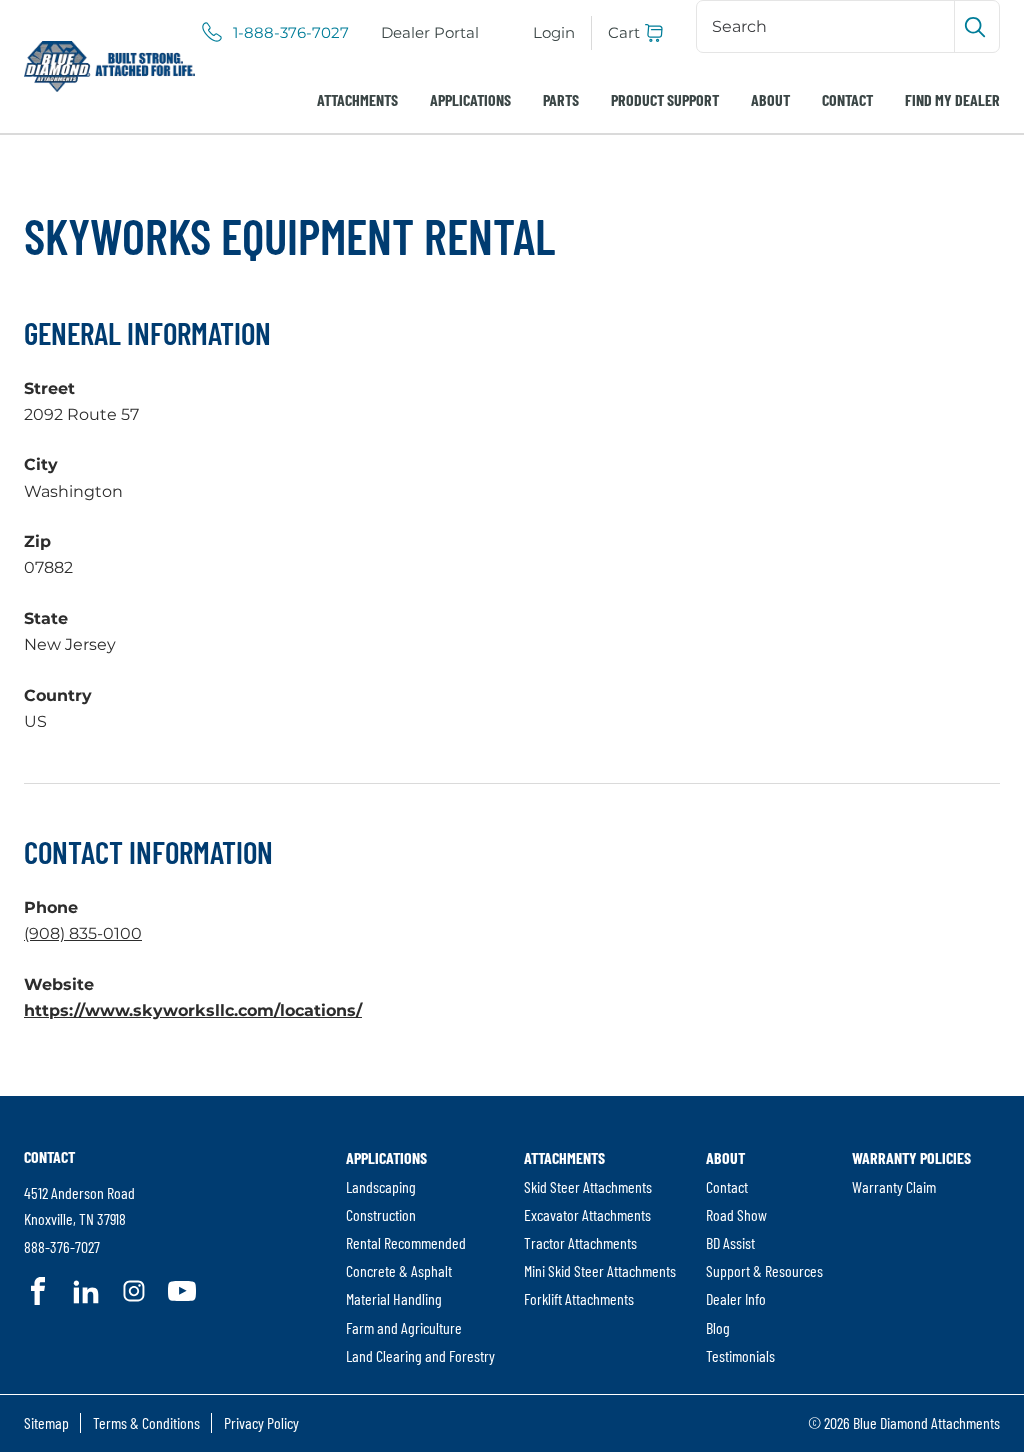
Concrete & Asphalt (399, 1270)
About (770, 99)
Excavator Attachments (587, 1214)
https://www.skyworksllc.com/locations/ (193, 1010)
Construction (381, 1214)
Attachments (357, 99)
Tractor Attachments (580, 1242)
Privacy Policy (261, 1422)
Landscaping (381, 1186)
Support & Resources (764, 1270)
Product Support (665, 99)
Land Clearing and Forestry (420, 1355)
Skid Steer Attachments (588, 1186)
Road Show (736, 1214)
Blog (718, 1327)
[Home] (109, 66)
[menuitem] (430, 33)
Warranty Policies (911, 1157)
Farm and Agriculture (404, 1327)
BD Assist (730, 1242)
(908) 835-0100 (83, 933)
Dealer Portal (430, 32)
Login (554, 32)
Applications (470, 99)
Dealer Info (736, 1298)
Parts (561, 99)
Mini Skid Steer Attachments (600, 1270)
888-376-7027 (62, 1246)
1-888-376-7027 (291, 33)
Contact (847, 99)
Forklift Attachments (579, 1298)
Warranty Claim (894, 1186)
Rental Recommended (406, 1242)
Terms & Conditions (146, 1422)
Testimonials (740, 1355)
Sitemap (46, 1422)
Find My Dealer (952, 99)
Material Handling (394, 1298)
